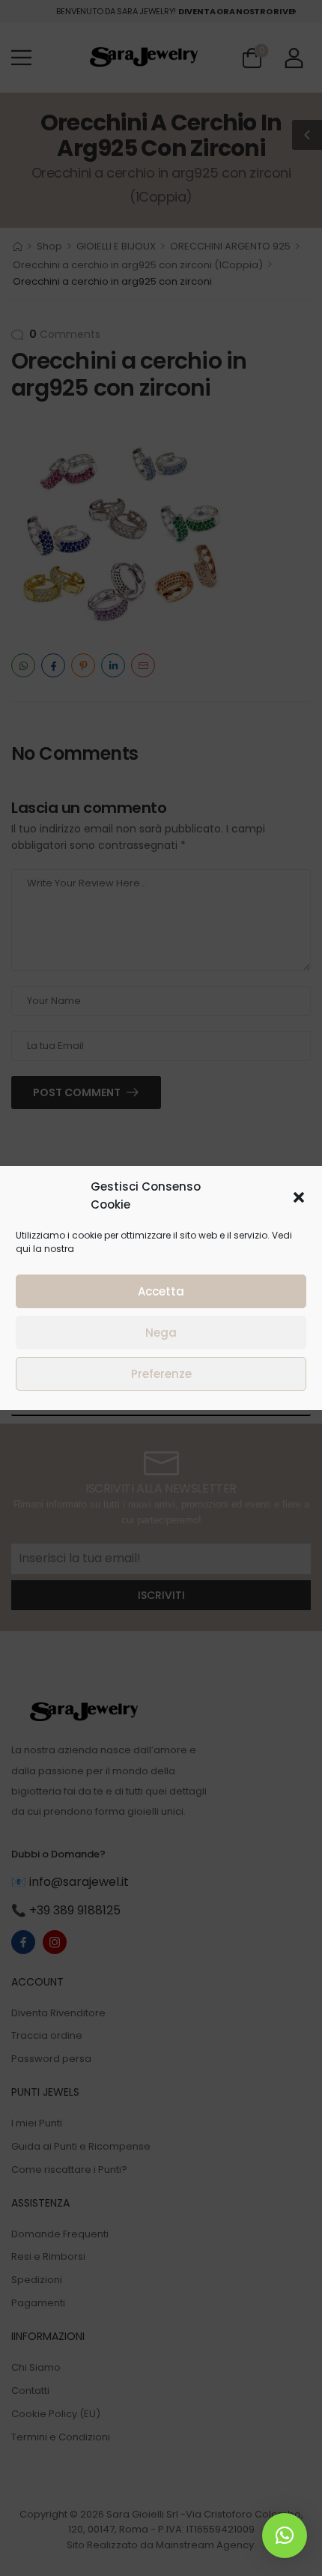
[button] (299, 1196)
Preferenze (161, 1374)
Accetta (161, 1291)
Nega (161, 1333)
